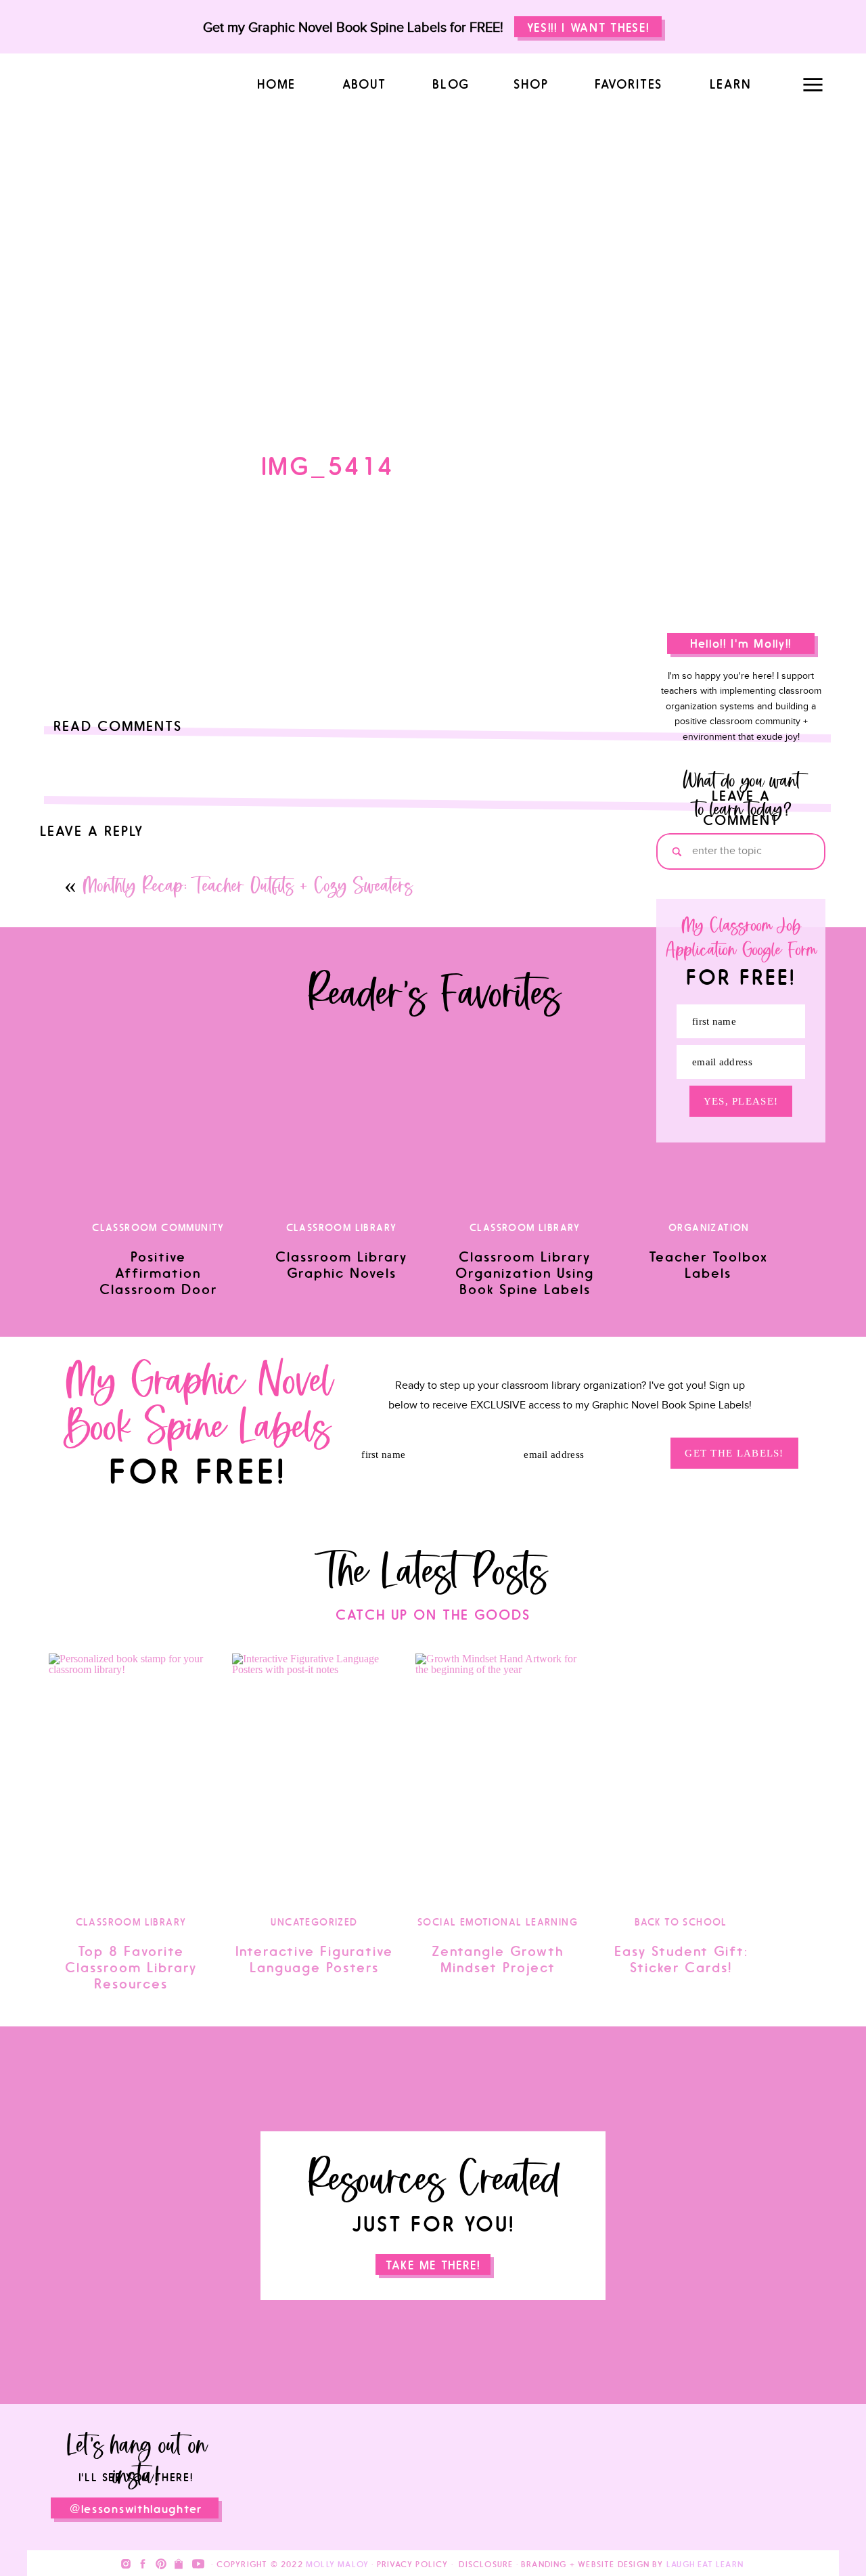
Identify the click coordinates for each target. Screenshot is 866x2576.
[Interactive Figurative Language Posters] (314, 1777)
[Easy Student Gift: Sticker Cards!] (681, 1777)
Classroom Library (131, 1923)
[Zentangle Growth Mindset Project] (498, 1777)
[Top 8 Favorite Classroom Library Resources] (131, 1777)
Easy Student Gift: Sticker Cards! (681, 1959)
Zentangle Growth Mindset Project (498, 1959)
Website (59, 1185)
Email (56, 1136)
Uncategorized (314, 1923)
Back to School (681, 1923)
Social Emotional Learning (498, 1923)
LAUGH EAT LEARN (705, 2564)
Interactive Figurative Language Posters (314, 1959)
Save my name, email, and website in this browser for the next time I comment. (226, 1254)
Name (57, 1087)
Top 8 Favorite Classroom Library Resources (131, 1968)
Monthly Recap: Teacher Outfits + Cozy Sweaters (247, 888)
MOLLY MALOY (337, 2564)
